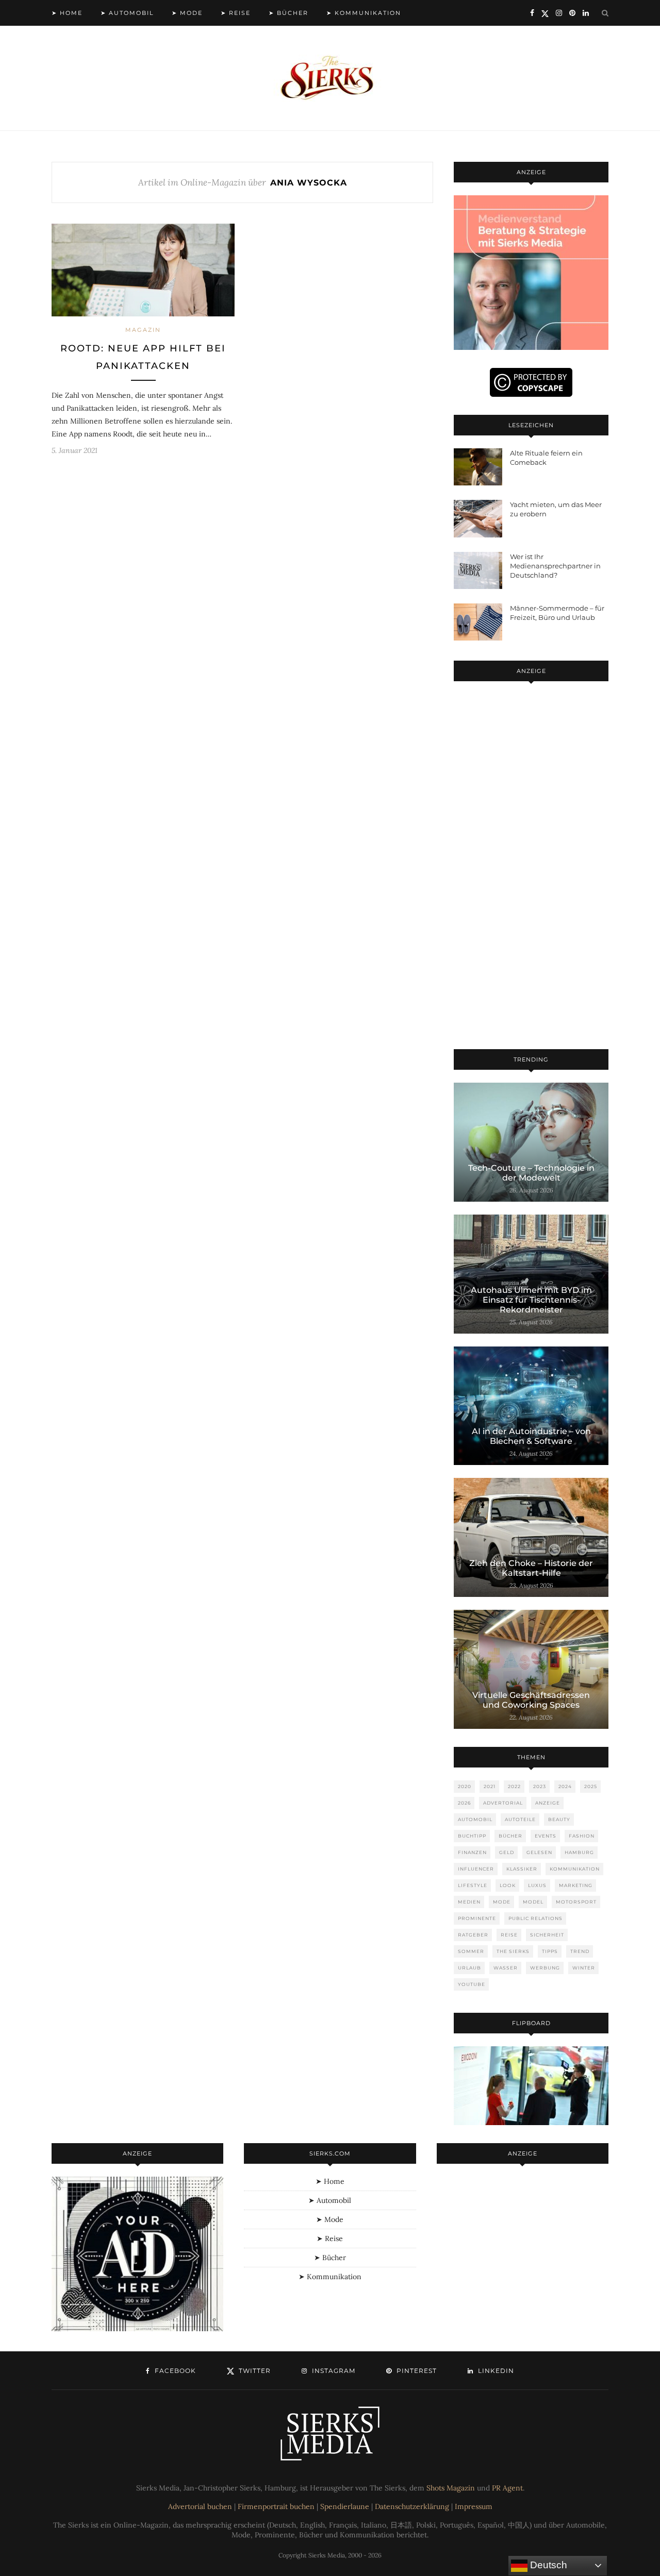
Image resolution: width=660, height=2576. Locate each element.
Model (533, 1902)
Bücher (510, 1836)
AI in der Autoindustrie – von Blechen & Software (531, 1436)
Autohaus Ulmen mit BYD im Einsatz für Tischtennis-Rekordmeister (531, 1300)
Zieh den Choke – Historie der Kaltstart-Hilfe (531, 1568)
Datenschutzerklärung (412, 2506)
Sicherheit (547, 1935)
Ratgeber (473, 1935)
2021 (490, 1786)
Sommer (471, 1951)
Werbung (545, 1968)
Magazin (143, 330)
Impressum (474, 2506)
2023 (540, 1786)
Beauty (559, 1819)
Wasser (506, 1968)
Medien (469, 1902)
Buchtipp (472, 1836)
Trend (580, 1951)
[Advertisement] (531, 867)
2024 (565, 1786)
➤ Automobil (127, 13)
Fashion (582, 1836)
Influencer (476, 1869)
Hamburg (579, 1852)
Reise (509, 1935)
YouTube (472, 1984)
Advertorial (503, 1803)
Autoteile (520, 1819)
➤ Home (67, 13)
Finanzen (472, 1852)
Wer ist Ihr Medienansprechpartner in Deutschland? (555, 566)
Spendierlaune (345, 2506)
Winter (584, 1968)
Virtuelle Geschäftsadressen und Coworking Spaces (531, 1700)
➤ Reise (236, 13)
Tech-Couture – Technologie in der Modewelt (531, 1173)
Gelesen (539, 1852)
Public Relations (535, 1918)
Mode (502, 1902)
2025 (591, 1786)
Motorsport (576, 1902)
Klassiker (522, 1869)
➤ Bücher (288, 13)
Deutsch (547, 2565)
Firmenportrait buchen (276, 2506)
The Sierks (513, 1951)
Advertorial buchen (200, 2506)
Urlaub (469, 1968)
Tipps (550, 1951)
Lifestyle (473, 1885)
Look (508, 1885)
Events (546, 1836)
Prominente (477, 1918)
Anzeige (548, 1803)
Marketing (576, 1885)
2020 (465, 1786)
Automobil (475, 1819)
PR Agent (507, 2488)
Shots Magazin (451, 2488)
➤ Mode (187, 13)
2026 (464, 1803)
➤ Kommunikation (364, 13)
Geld (507, 1852)
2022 (514, 1786)
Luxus (537, 1885)
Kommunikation (575, 1869)
